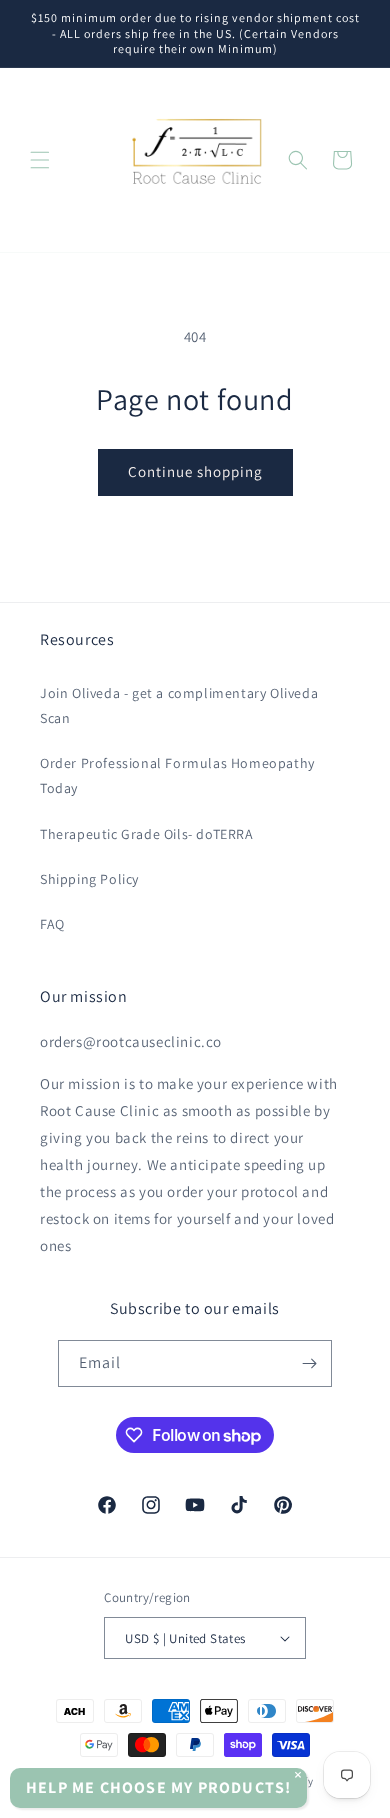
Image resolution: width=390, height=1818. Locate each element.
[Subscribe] (309, 1363)
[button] (40, 160)
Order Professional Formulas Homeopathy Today (177, 775)
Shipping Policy (89, 879)
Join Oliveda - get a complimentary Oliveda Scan (179, 705)
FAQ (52, 924)
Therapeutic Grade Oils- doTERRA (147, 834)
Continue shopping (195, 471)
